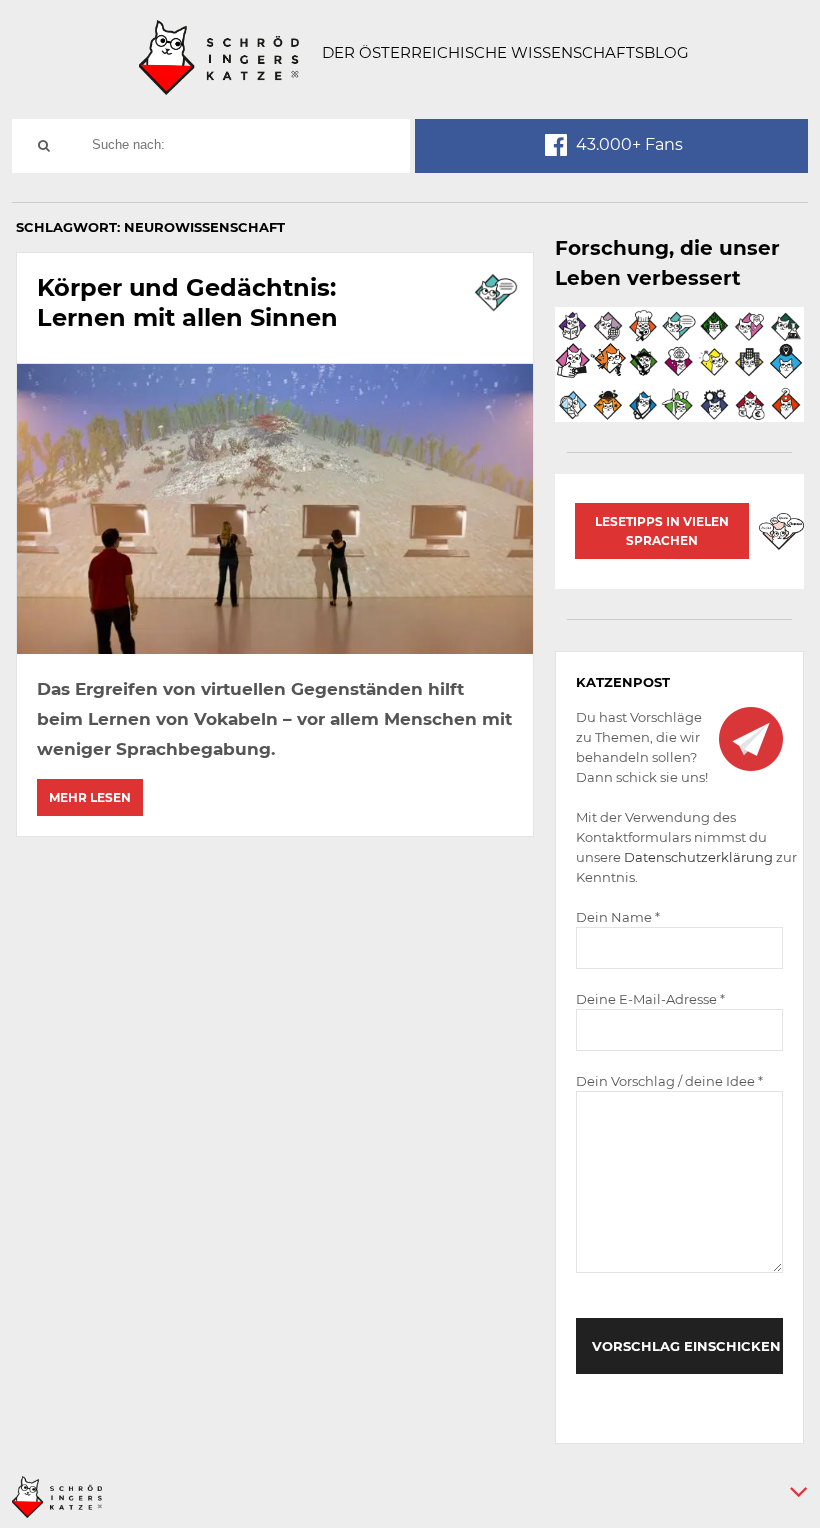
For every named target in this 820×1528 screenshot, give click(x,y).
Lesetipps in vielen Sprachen (662, 531)
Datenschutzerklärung (698, 857)
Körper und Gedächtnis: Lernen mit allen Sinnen (187, 302)
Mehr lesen (90, 797)
